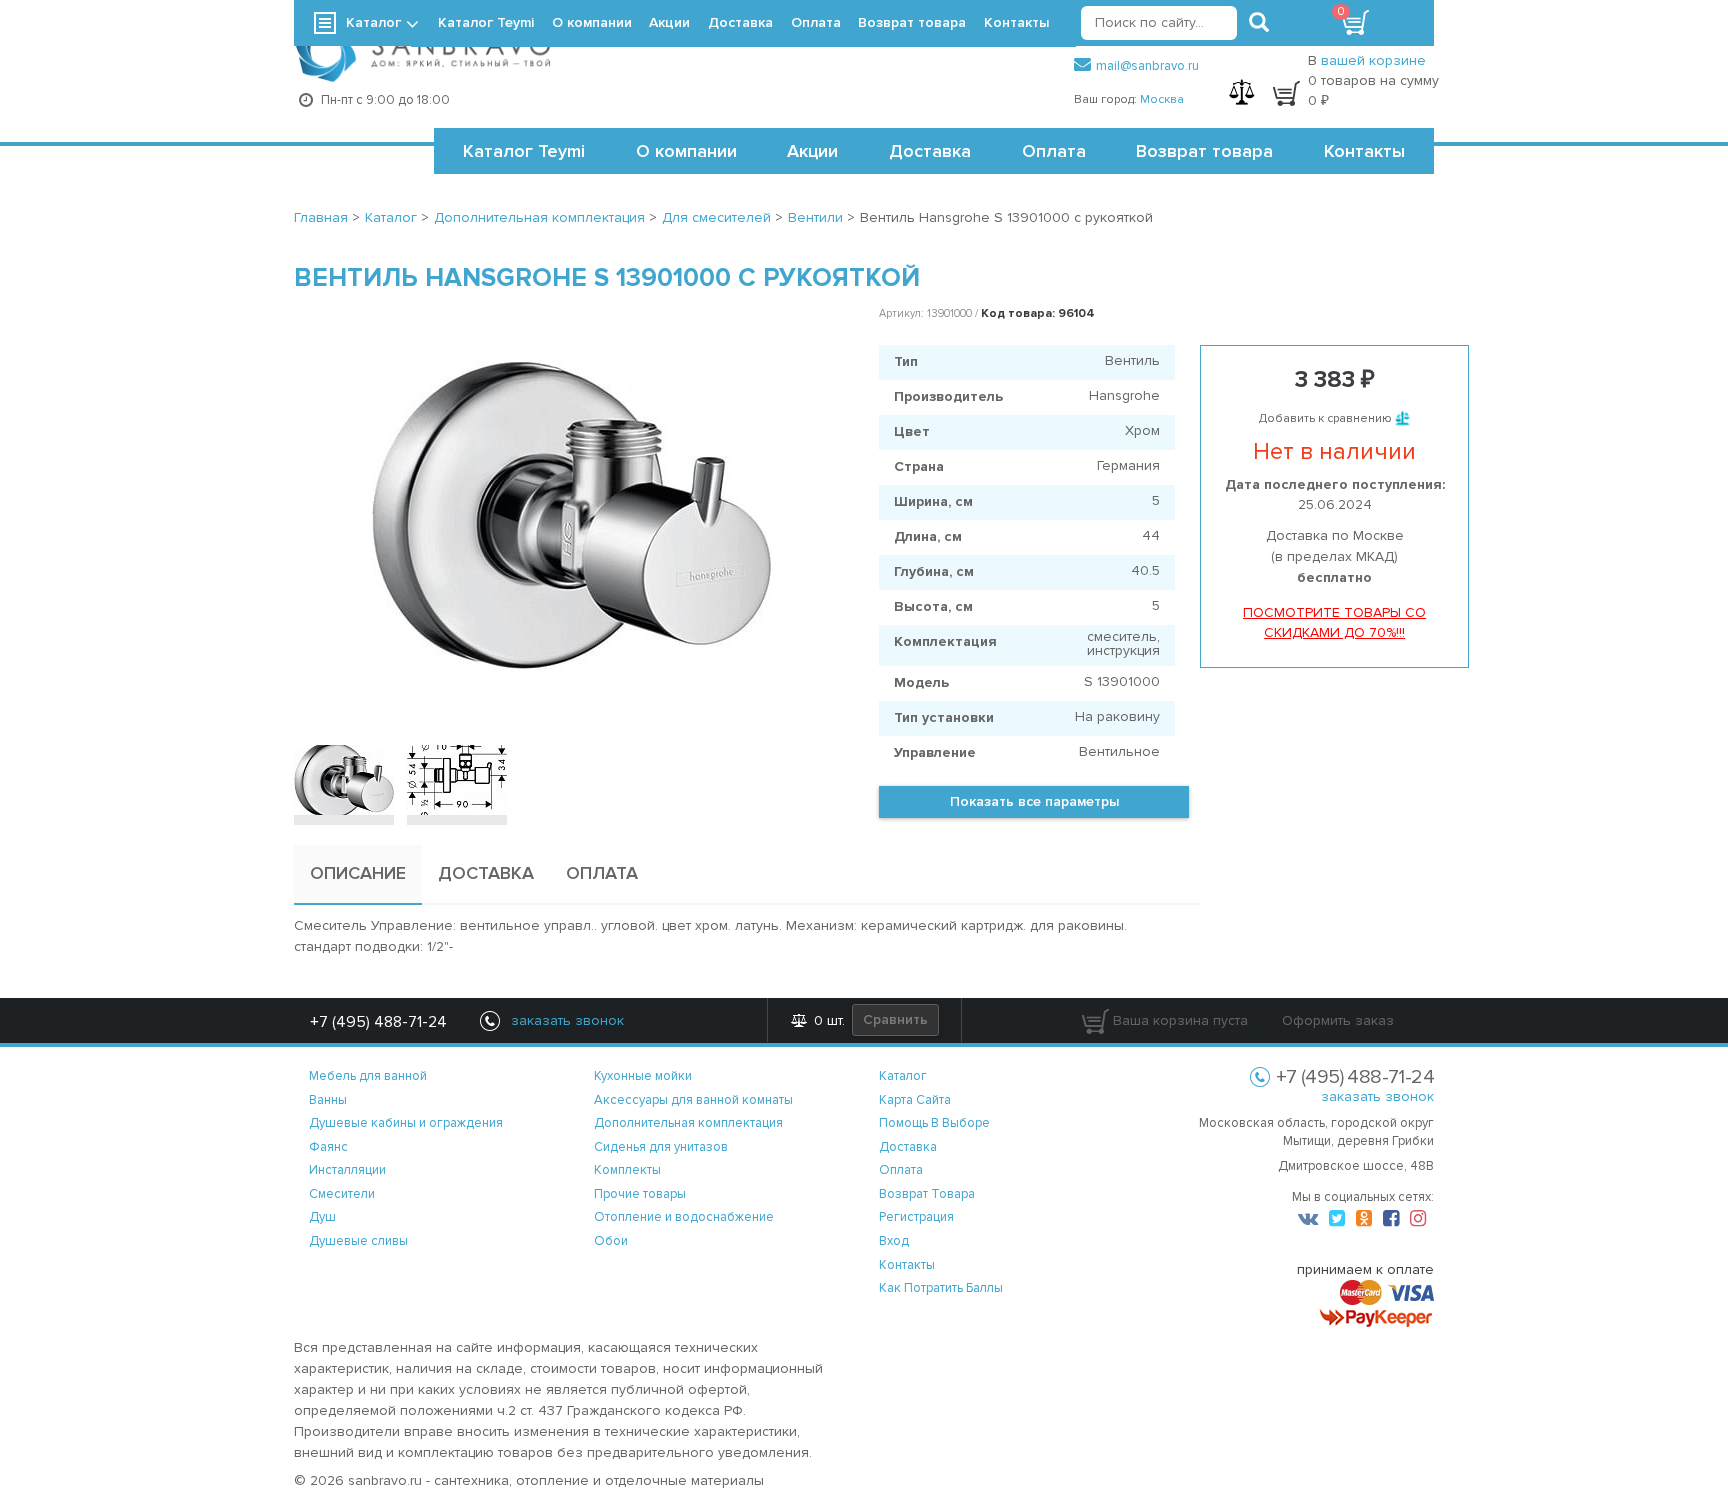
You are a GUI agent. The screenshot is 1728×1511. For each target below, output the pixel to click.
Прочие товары (640, 1194)
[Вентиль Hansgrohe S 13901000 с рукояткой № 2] (457, 780)
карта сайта (915, 1100)
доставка (908, 1147)
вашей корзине (1373, 60)
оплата (901, 1170)
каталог (903, 1076)
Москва (1162, 99)
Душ (322, 1217)
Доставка (930, 151)
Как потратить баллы (941, 1288)
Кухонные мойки (643, 1076)
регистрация (916, 1217)
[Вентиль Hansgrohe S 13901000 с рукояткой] (571, 515)
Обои (611, 1241)
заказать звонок (1377, 1096)
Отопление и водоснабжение (684, 1217)
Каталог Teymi (524, 151)
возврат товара (927, 1194)
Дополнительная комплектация (688, 1123)
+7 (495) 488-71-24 (378, 1022)
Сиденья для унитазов (661, 1147)
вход (894, 1241)
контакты (907, 1265)
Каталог (373, 22)
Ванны (328, 1100)
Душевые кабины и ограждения (406, 1123)
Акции (812, 151)
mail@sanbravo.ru (1147, 66)
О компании (686, 151)
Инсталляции (347, 1170)
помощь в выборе (934, 1123)
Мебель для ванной (368, 1076)
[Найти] (1259, 23)
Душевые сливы (358, 1241)
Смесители (342, 1194)
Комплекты (627, 1170)
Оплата (1054, 151)
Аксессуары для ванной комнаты (693, 1100)
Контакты (1364, 151)
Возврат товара (1204, 151)
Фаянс (328, 1147)
